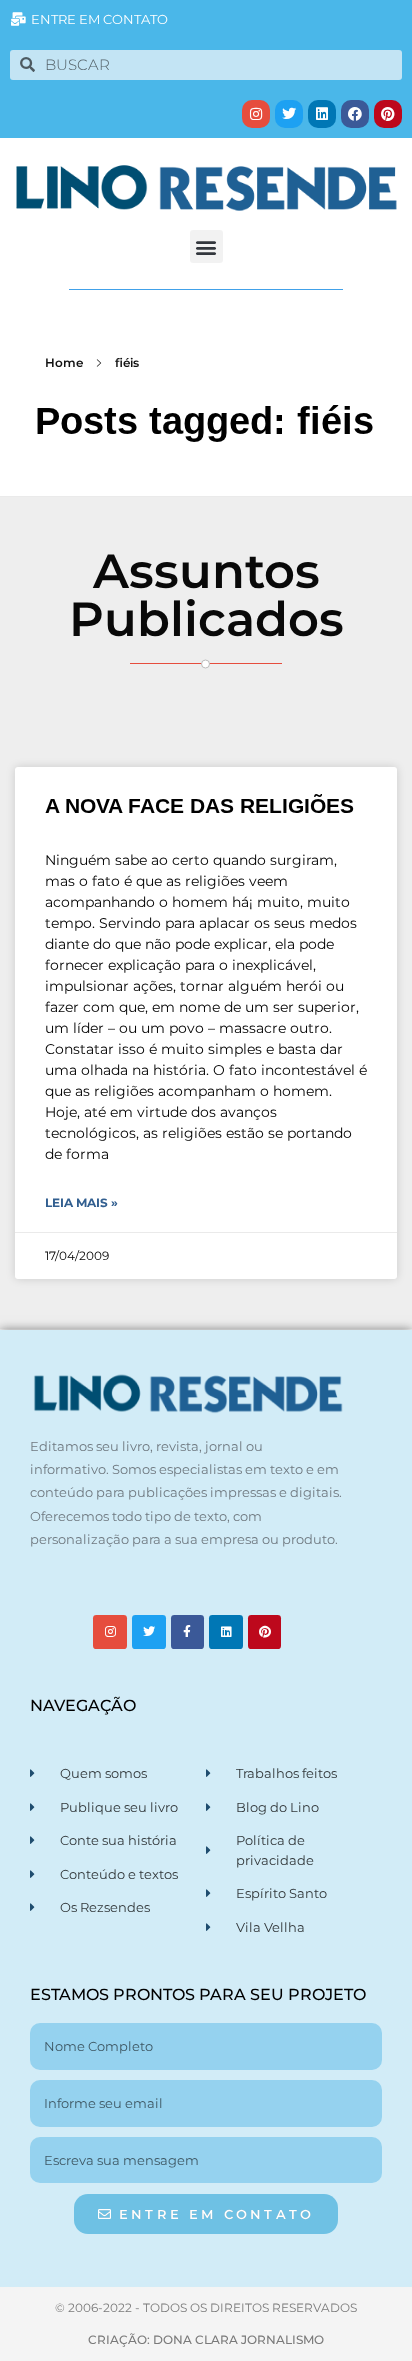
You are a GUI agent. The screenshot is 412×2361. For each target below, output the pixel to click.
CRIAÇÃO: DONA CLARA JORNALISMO (206, 2339)
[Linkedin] (322, 114)
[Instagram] (256, 114)
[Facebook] (355, 114)
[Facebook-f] (188, 1632)
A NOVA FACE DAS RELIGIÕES (199, 805)
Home (64, 362)
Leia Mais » (81, 1202)
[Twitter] (289, 114)
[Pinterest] (388, 114)
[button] (206, 246)
